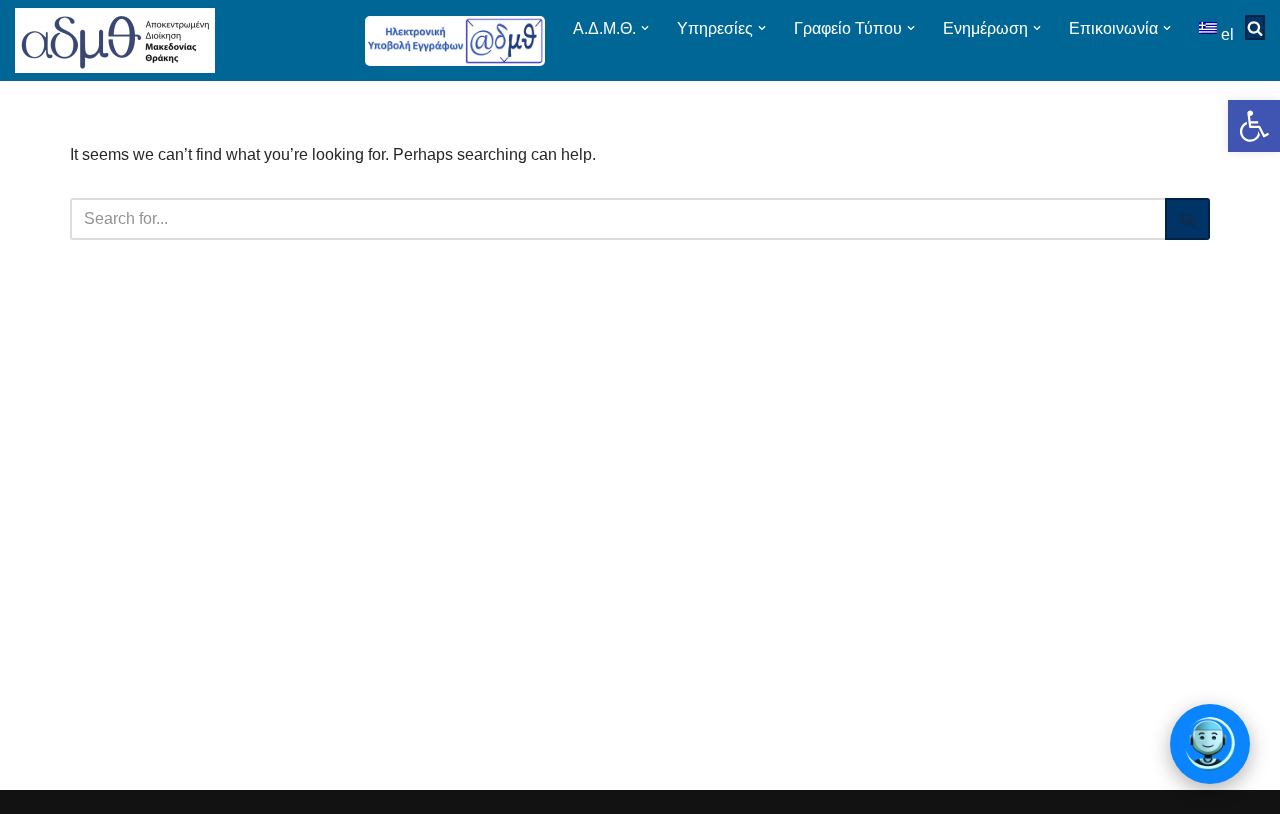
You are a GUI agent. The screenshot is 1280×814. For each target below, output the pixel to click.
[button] (1254, 126)
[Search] (1187, 219)
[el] (1210, 27)
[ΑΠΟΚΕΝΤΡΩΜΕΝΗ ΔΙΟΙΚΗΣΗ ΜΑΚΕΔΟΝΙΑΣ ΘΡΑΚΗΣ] (115, 40)
